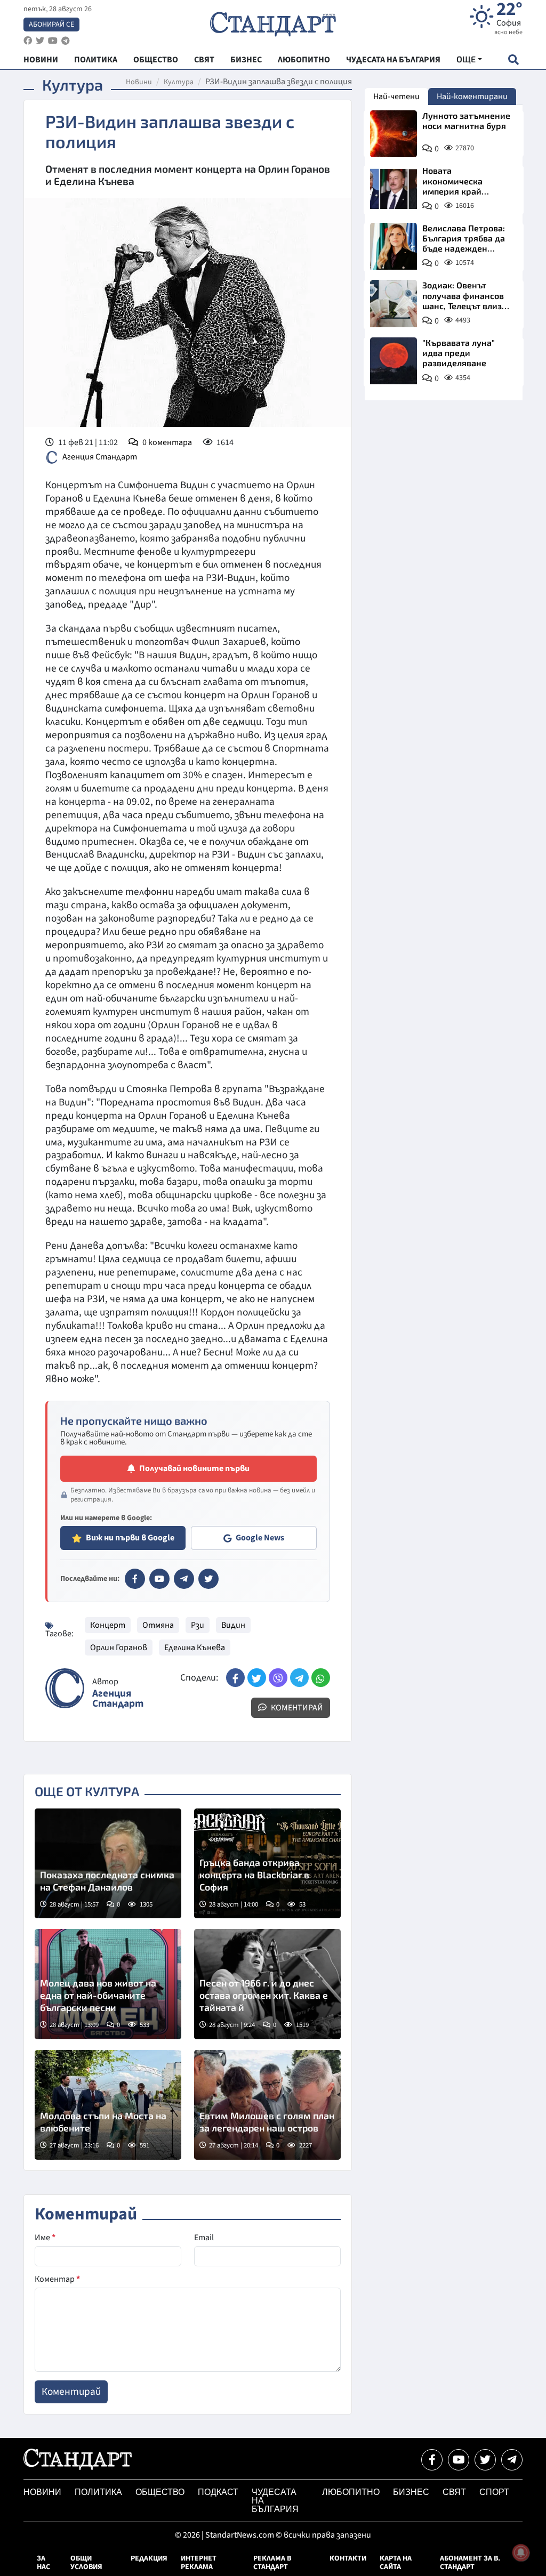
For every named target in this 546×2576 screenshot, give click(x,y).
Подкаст (218, 2492)
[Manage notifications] (521, 2553)
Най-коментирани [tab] (472, 96)
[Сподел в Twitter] (257, 1678)
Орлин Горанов (119, 1648)
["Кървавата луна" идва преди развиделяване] (394, 361)
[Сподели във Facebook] (235, 1678)
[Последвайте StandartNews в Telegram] (66, 41)
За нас (43, 2563)
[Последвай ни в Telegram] (512, 2460)
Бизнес (411, 2492)
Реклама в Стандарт (272, 2563)
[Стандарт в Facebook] (135, 1579)
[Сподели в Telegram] (299, 1678)
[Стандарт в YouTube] (159, 1579)
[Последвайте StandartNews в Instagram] (40, 41)
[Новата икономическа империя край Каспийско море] (394, 189)
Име (45, 2238)
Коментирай (296, 1708)
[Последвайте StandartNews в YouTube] (53, 41)
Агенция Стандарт (100, 457)
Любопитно (351, 2492)
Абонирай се (51, 25)
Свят (454, 2492)
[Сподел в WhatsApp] (321, 1678)
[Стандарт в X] (208, 1579)
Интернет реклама (199, 2563)
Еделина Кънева (195, 1648)
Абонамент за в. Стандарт (470, 2563)
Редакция (149, 2558)
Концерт (108, 1625)
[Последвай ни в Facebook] (432, 2460)
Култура (179, 82)
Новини (139, 82)
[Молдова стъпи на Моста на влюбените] (108, 2105)
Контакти (348, 2558)
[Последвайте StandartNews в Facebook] (28, 41)
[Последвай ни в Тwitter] (485, 2460)
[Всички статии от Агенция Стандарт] (65, 1688)
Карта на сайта (396, 2563)
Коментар (57, 2279)
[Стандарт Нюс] (78, 2467)
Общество (160, 2492)
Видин (233, 1625)
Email (204, 2238)
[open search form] (513, 59)
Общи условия (86, 2563)
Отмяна (158, 1625)
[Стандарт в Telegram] (184, 1579)
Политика (98, 2492)
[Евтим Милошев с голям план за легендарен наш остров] (267, 2105)
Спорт (494, 2492)
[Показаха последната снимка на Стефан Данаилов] (108, 1863)
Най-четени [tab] (396, 96)
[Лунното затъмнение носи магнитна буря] (394, 134)
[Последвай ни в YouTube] (459, 2460)
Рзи (198, 1625)
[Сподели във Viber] (278, 1678)
